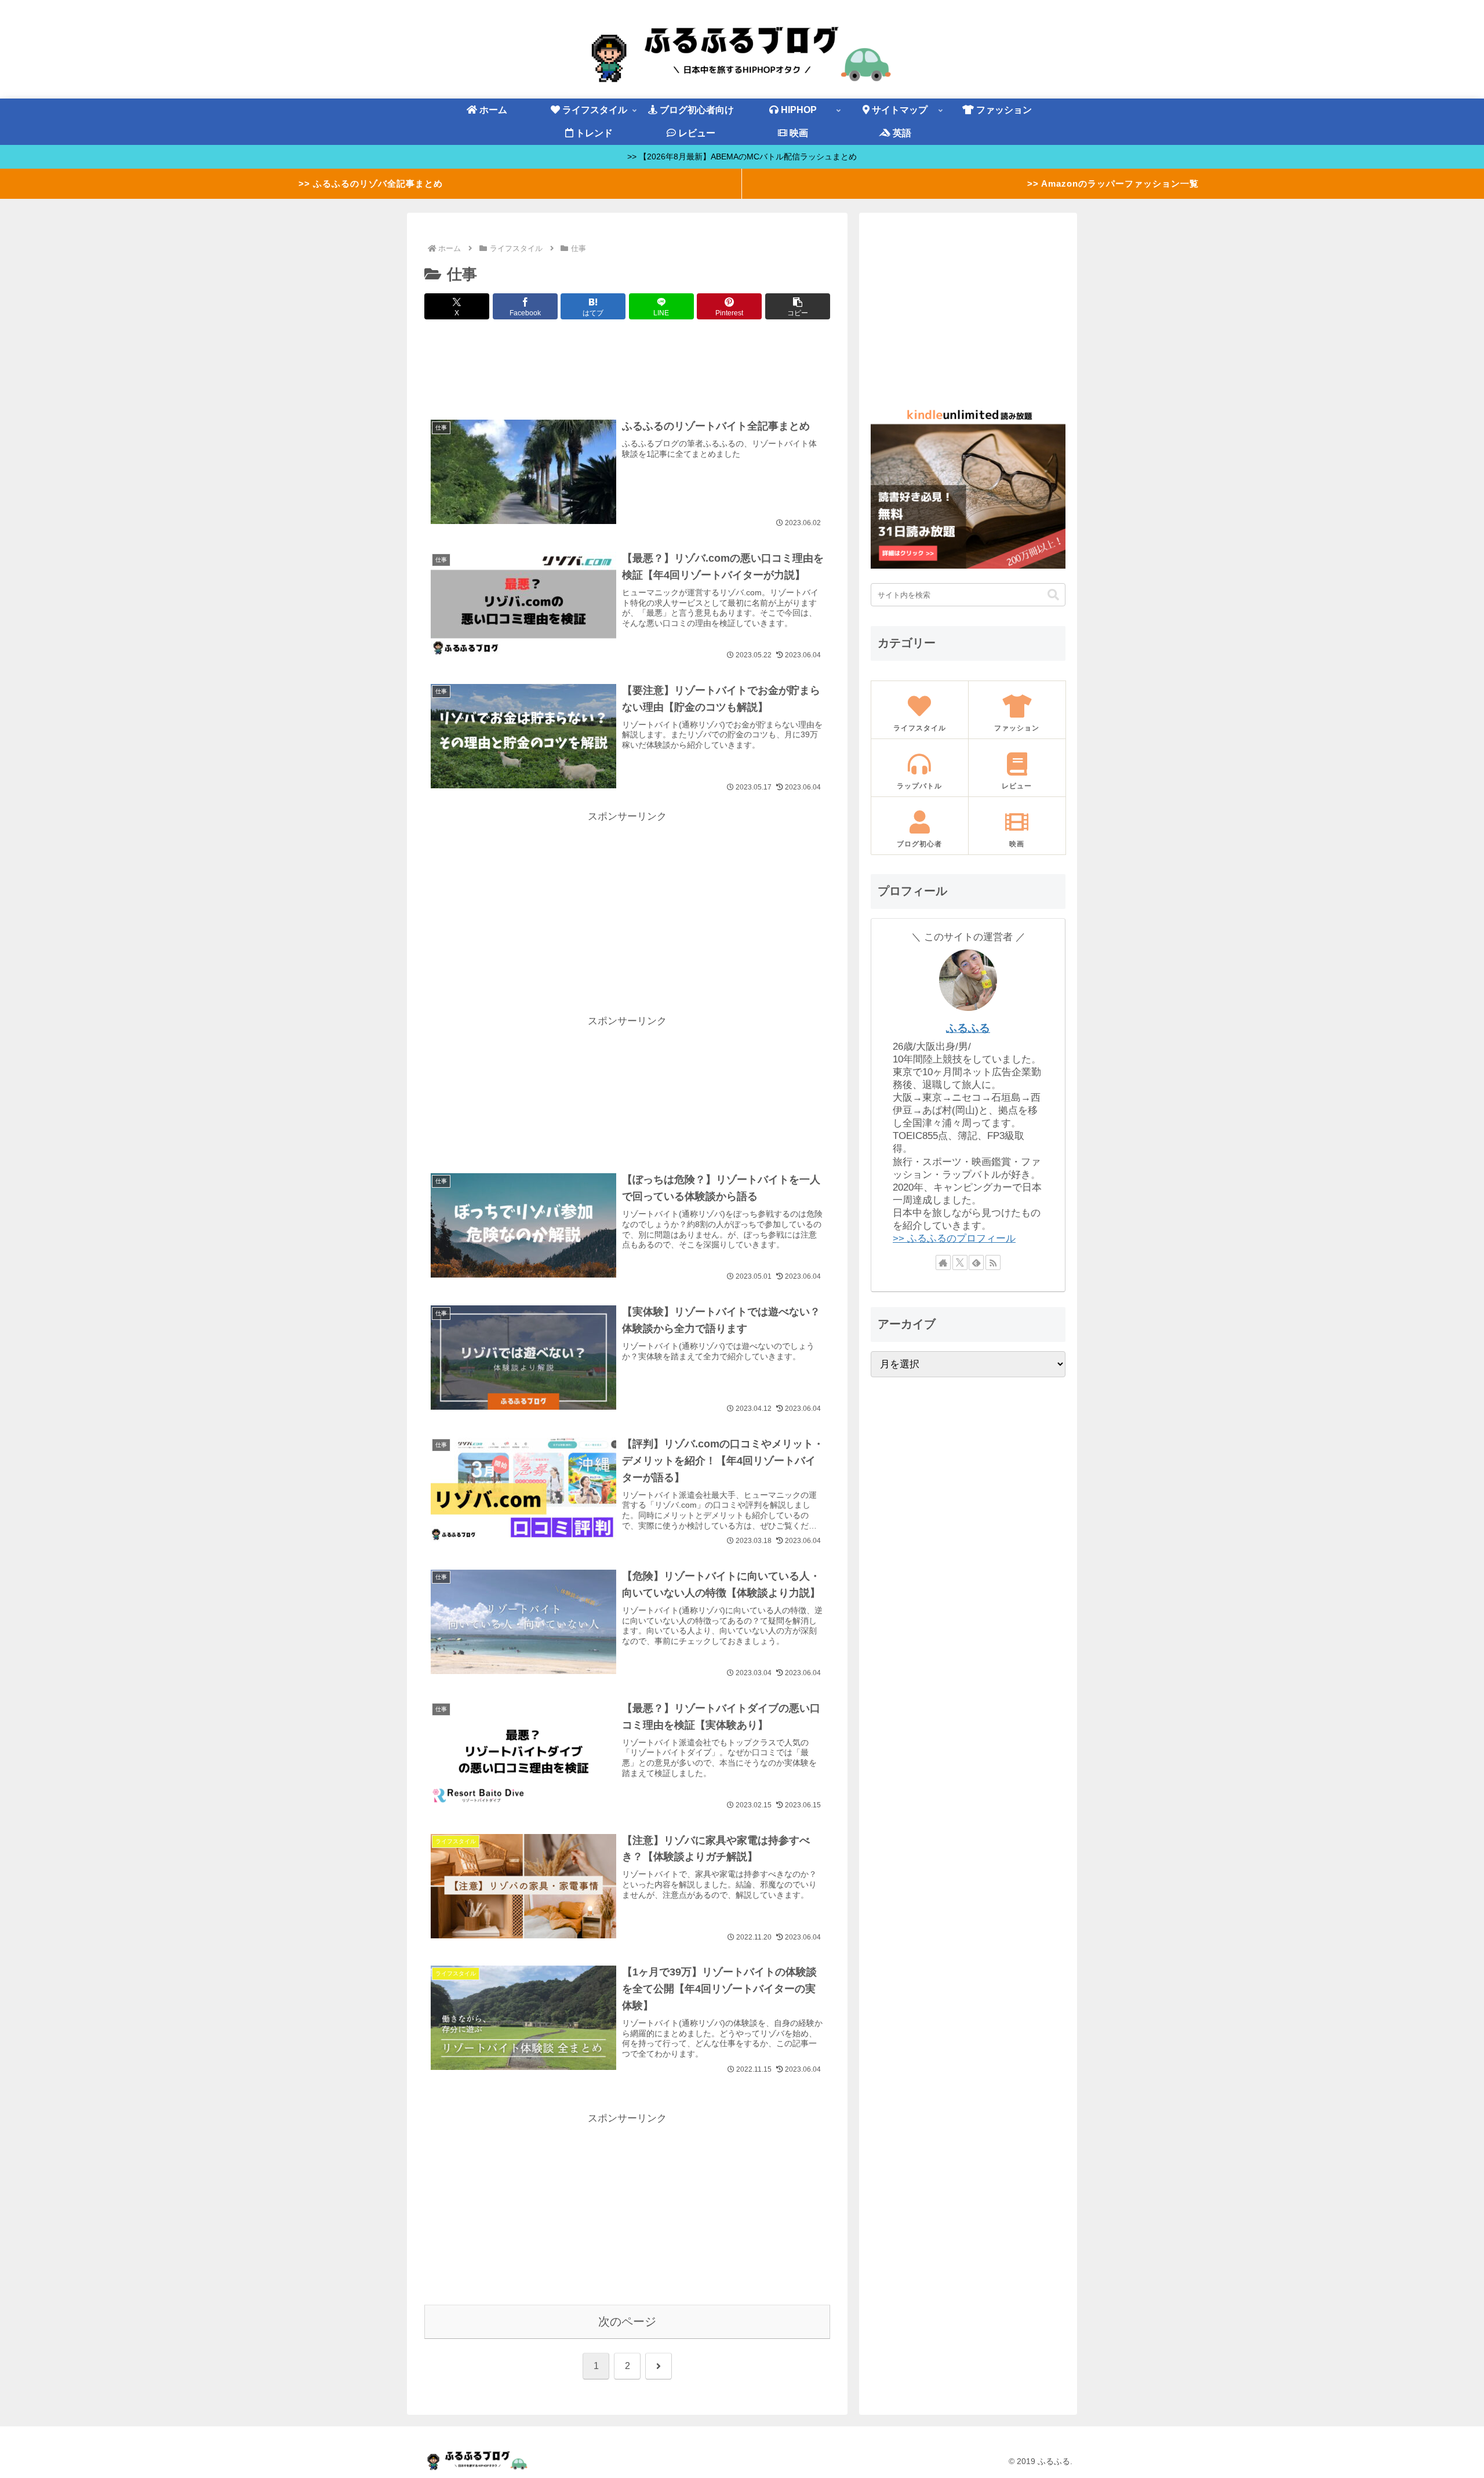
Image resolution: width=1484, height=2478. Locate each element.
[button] (798, 306)
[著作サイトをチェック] (943, 1262)
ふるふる (968, 1028)
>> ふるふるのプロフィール (954, 1238)
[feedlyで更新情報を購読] (976, 1262)
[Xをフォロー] (960, 1262)
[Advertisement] (627, 368)
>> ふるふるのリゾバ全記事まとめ (371, 183)
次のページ (627, 2321)
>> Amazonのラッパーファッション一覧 (1113, 183)
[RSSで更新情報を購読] (993, 1262)
